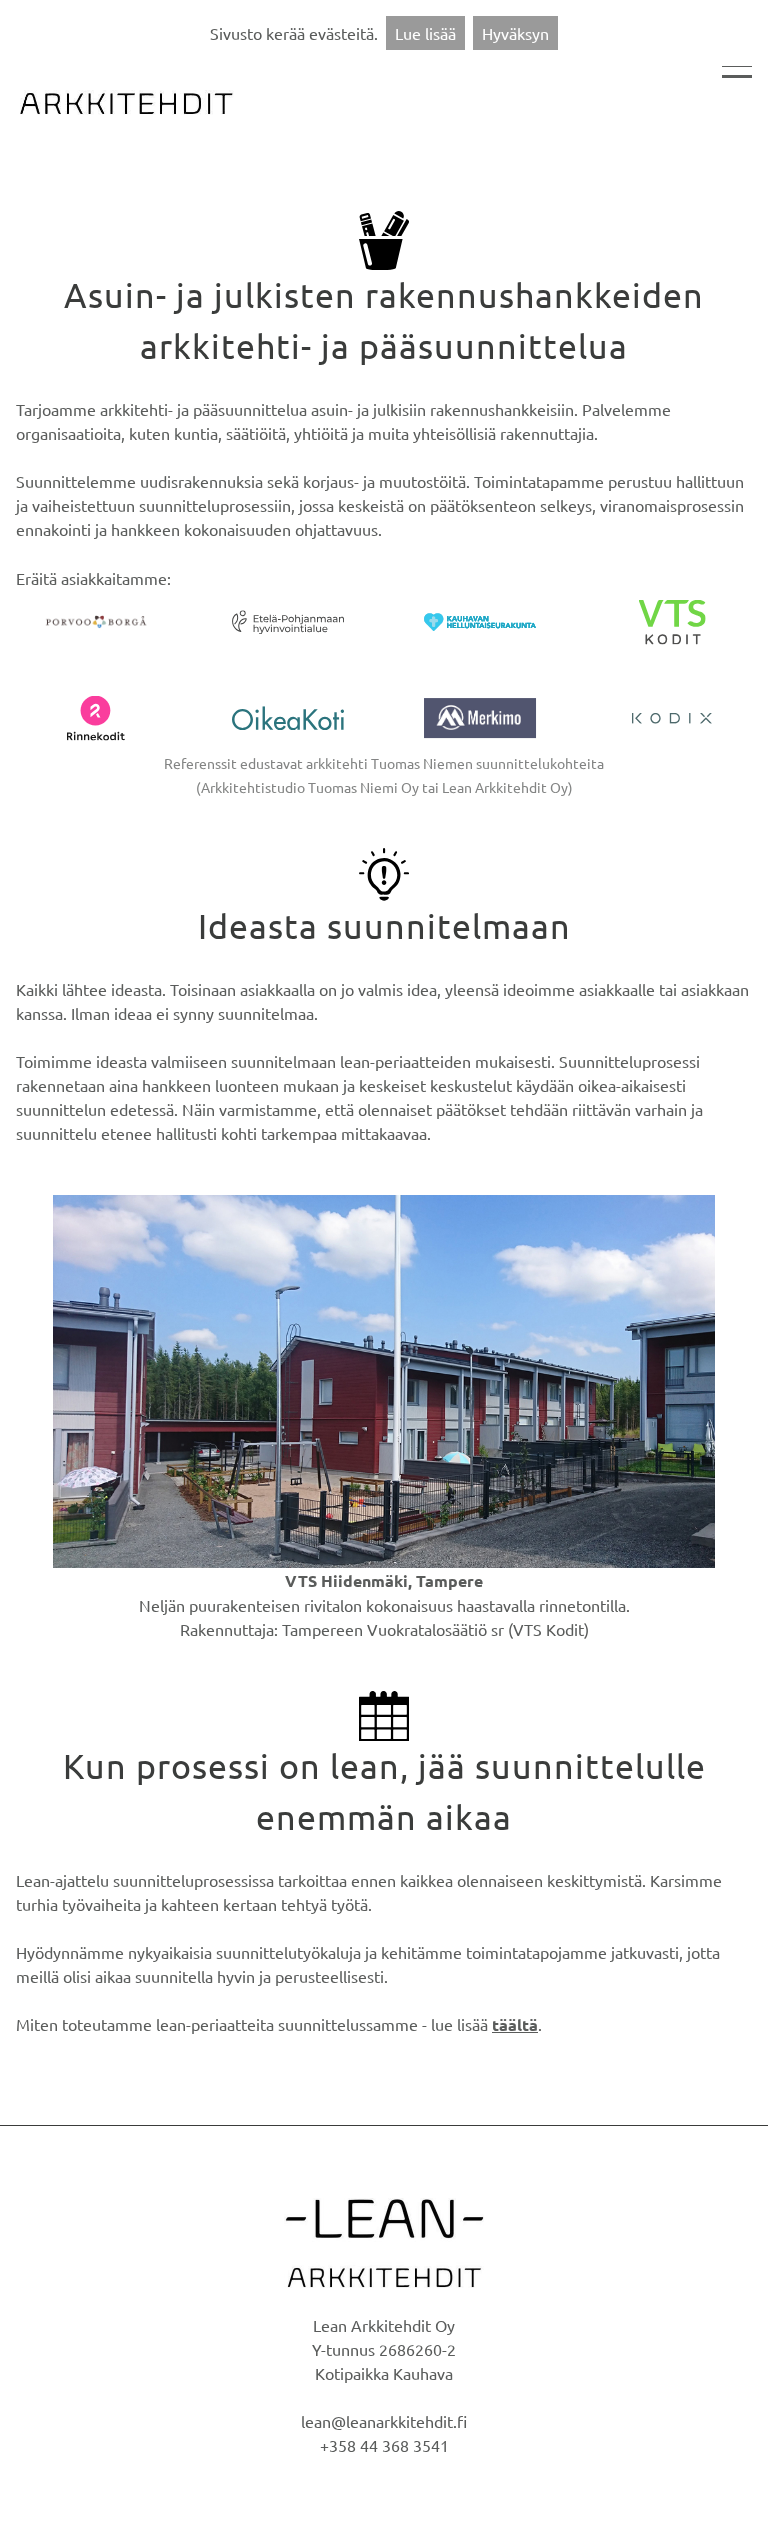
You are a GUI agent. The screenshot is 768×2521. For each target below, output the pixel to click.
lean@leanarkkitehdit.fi (384, 2421)
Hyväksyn (515, 33)
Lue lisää (425, 33)
